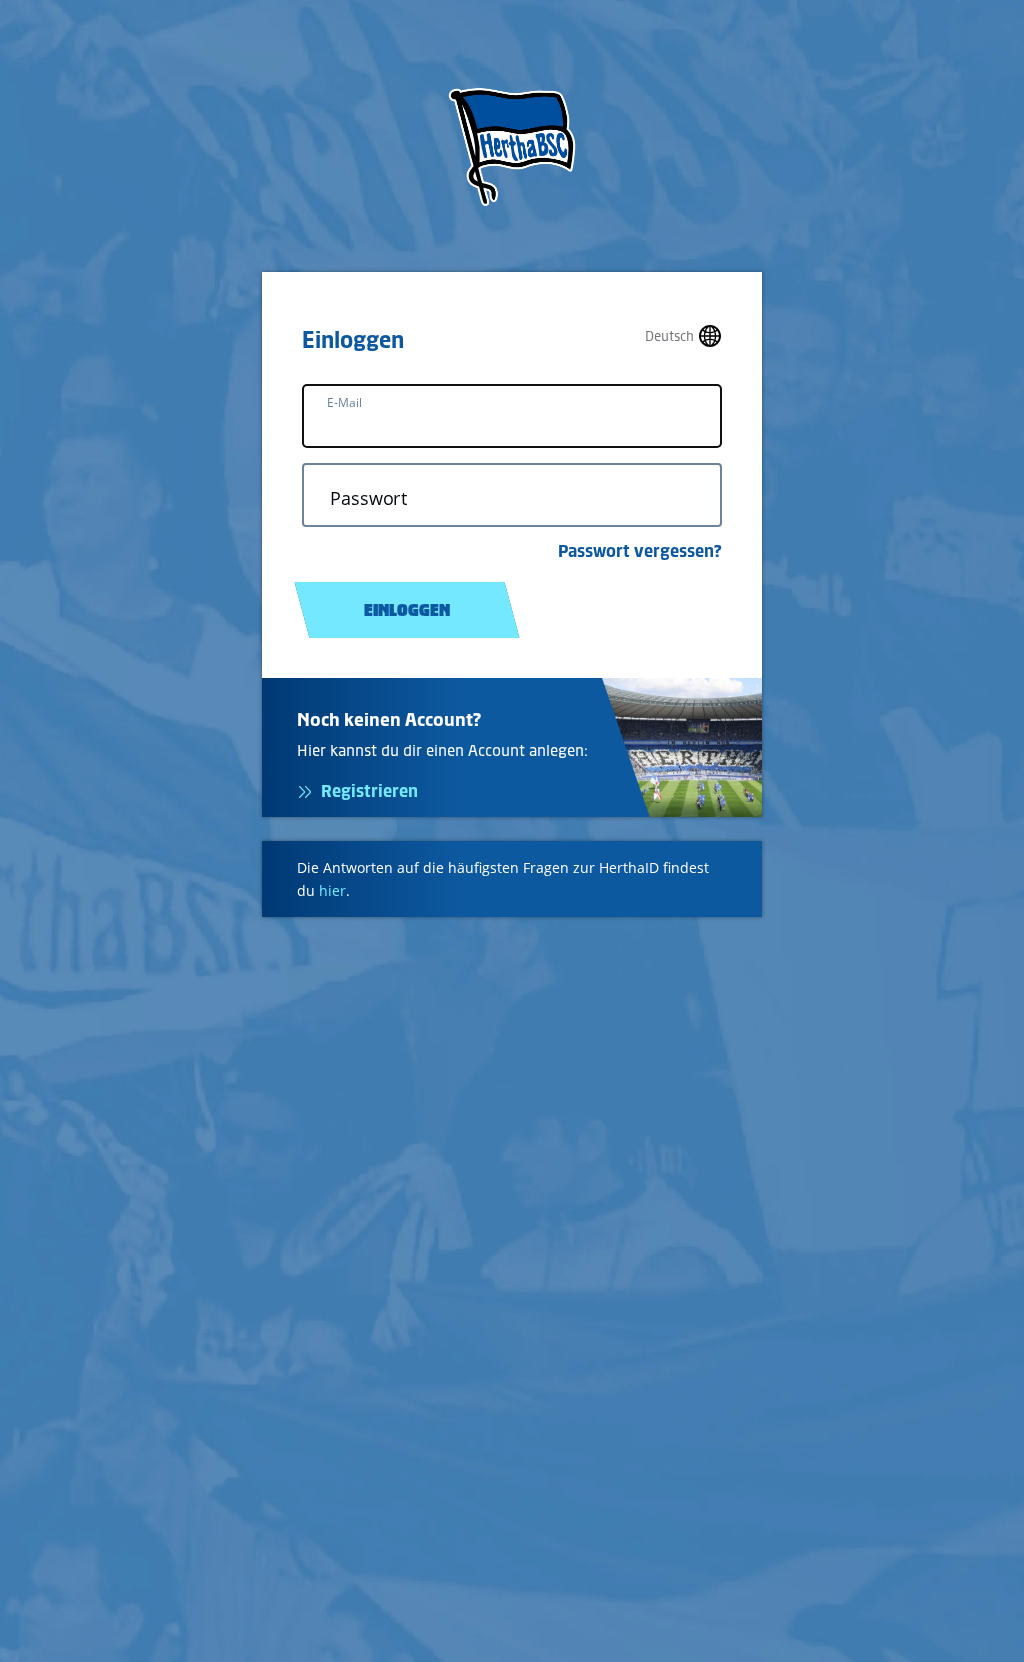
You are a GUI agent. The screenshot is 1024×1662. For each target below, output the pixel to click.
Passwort (368, 498)
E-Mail (344, 402)
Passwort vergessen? (640, 551)
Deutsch (669, 336)
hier (332, 890)
